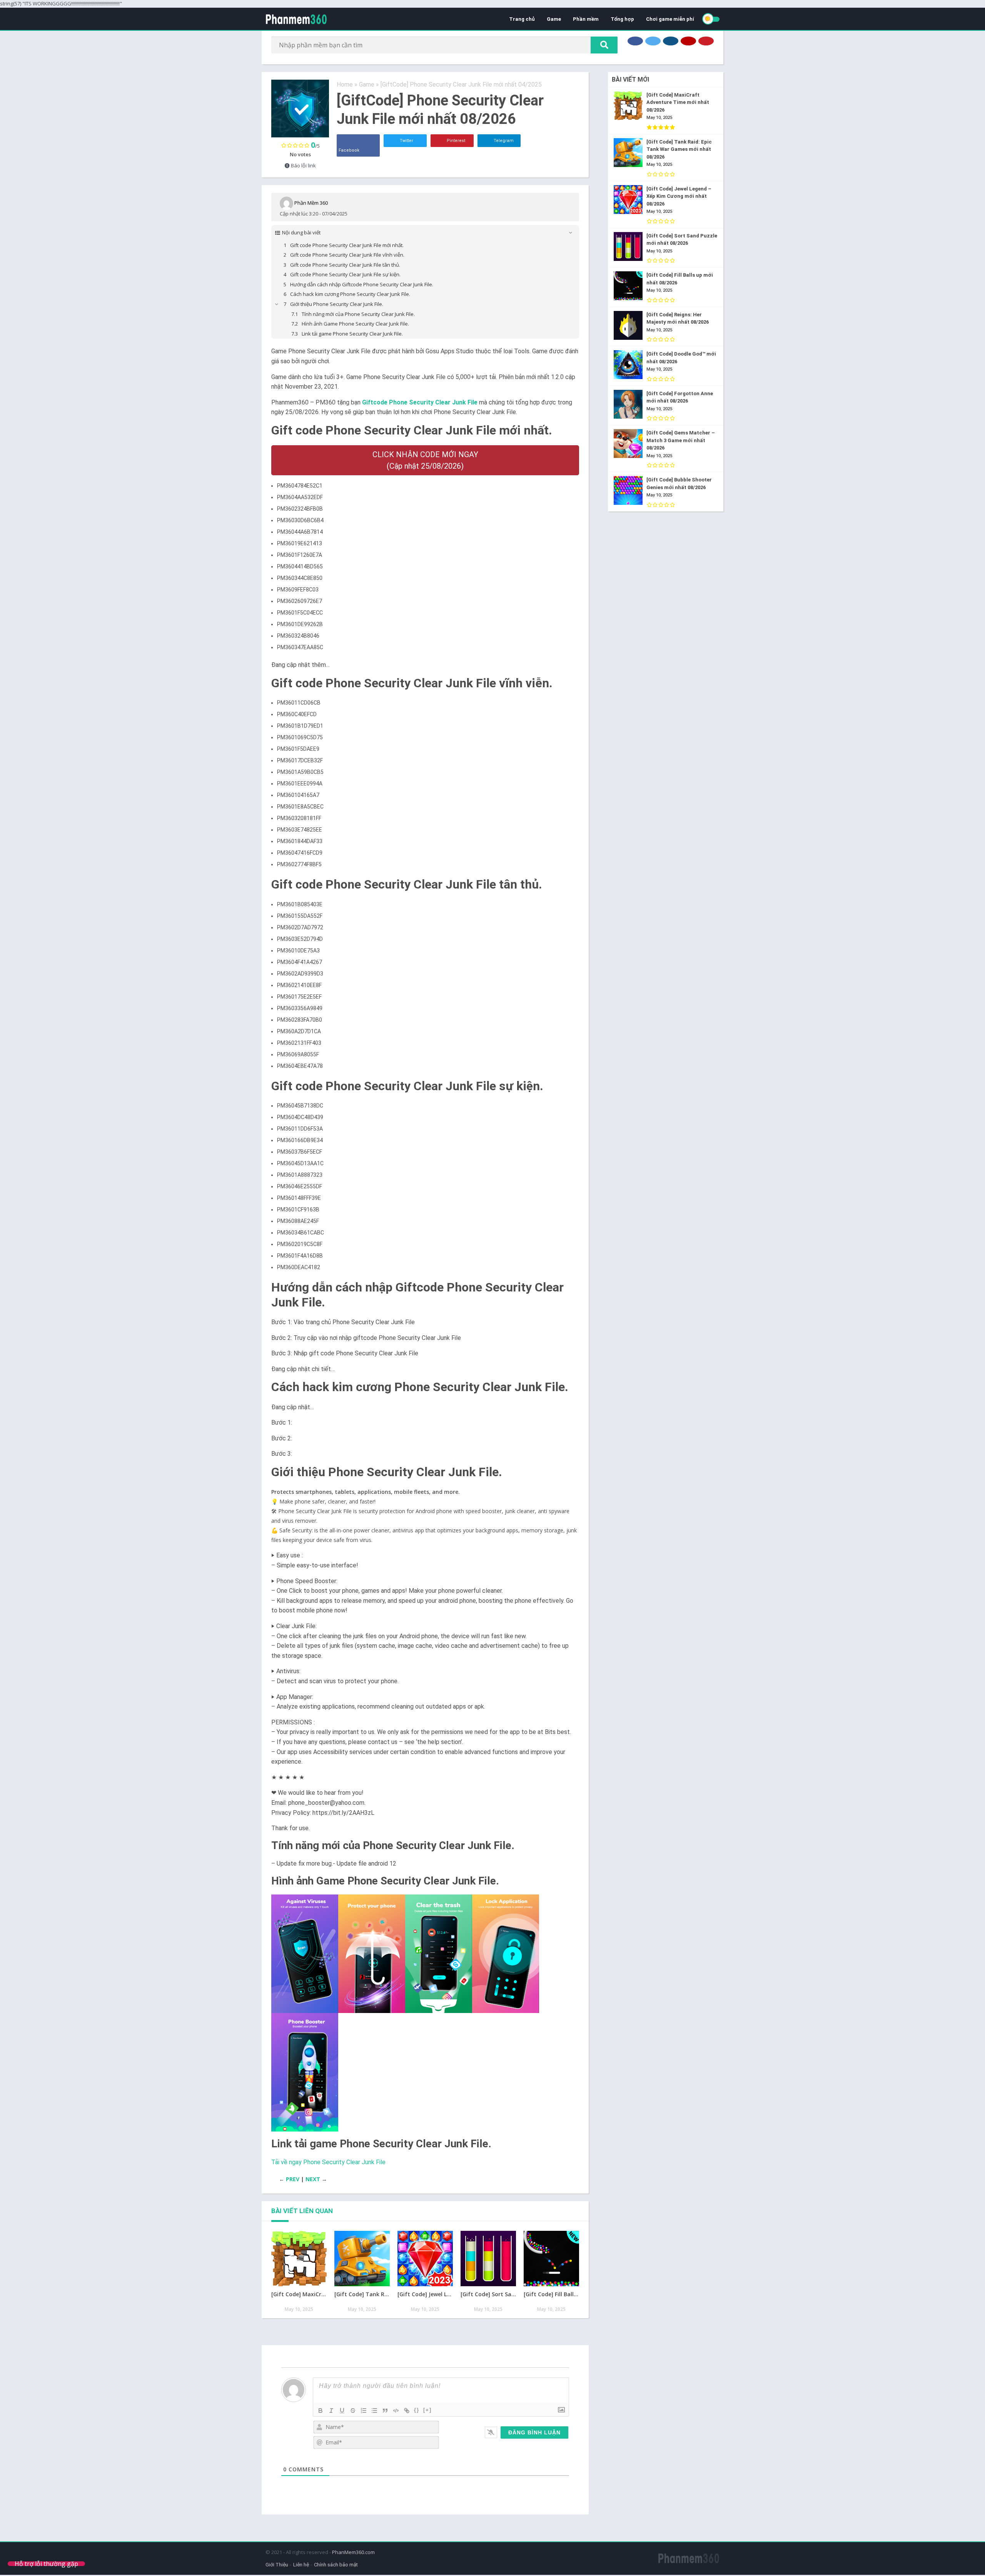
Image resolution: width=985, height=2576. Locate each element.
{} (417, 2410)
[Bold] (321, 2411)
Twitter (406, 141)
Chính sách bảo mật (336, 2565)
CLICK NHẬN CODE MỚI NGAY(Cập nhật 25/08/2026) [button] (425, 460)
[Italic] (331, 2411)
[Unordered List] (374, 2411)
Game (554, 19)
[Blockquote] (385, 2411)
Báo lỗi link (303, 165)
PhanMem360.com (353, 2552)
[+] (427, 2410)
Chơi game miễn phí (670, 19)
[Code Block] (396, 2411)
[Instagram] (671, 41)
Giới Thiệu (277, 2565)
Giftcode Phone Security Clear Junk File (420, 402)
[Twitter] (653, 41)
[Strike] (353, 2411)
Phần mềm (586, 19)
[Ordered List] (364, 2411)
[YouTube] (688, 41)
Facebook (349, 150)
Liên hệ (301, 2565)
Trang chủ (522, 19)
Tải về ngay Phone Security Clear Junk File (328, 2162)
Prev (293, 2179)
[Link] (407, 2411)
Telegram (503, 141)
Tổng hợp (622, 19)
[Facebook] (635, 41)
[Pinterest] (706, 41)
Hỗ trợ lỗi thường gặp (46, 2564)
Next (313, 2179)
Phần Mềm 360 (311, 202)
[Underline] (342, 2411)
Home (345, 84)
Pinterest (455, 141)
